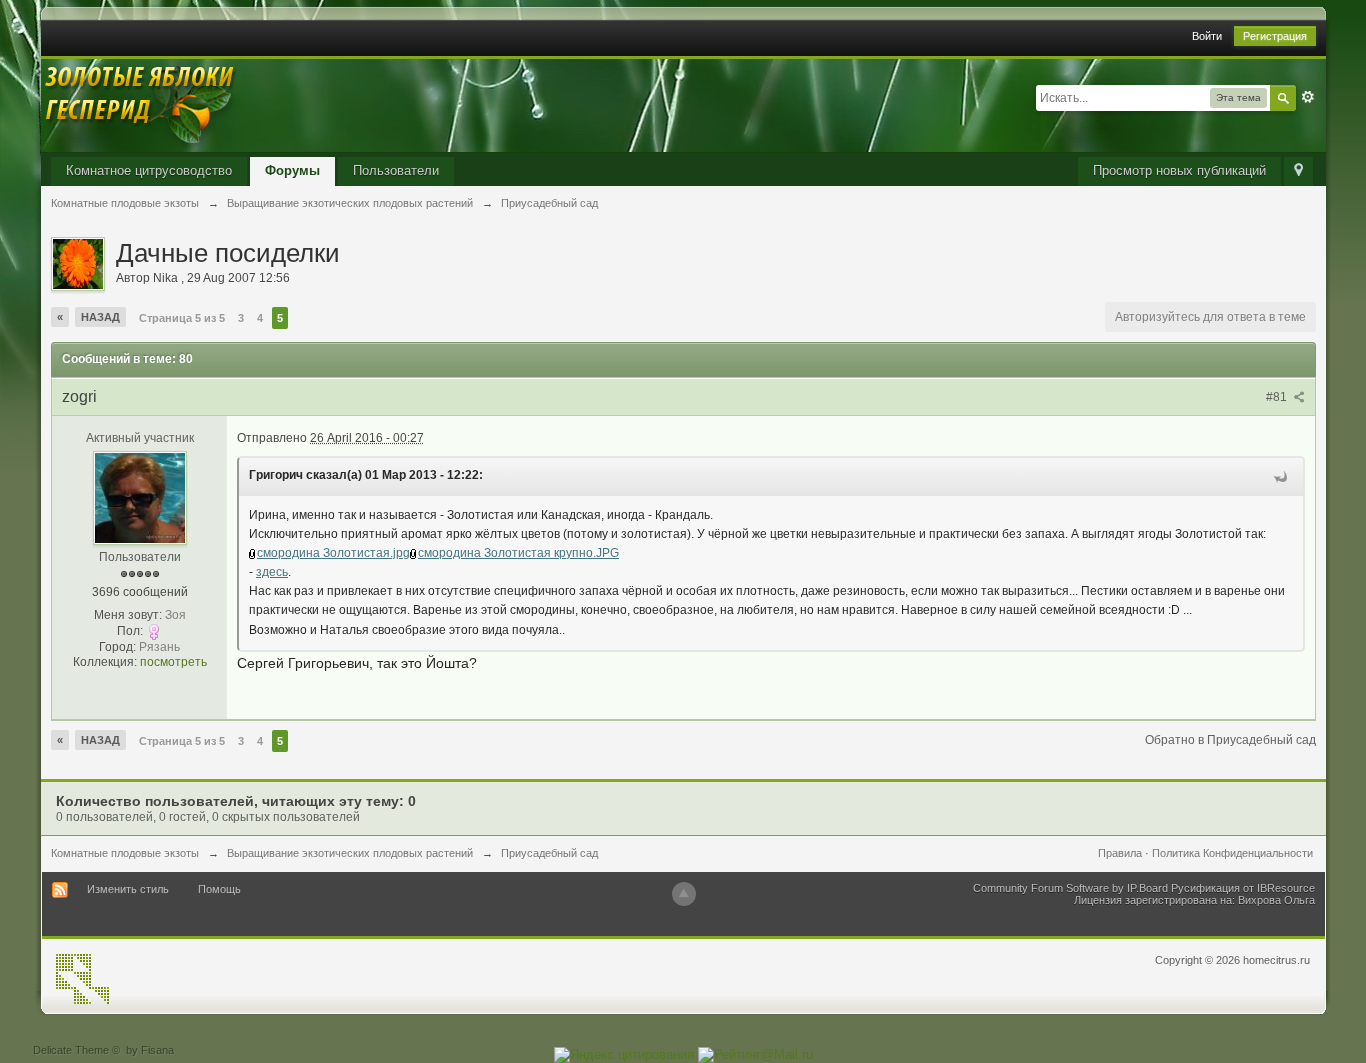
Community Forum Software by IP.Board (1070, 888)
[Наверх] (684, 894)
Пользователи (396, 170)
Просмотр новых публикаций (1179, 170)
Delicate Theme (71, 1050)
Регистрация (1275, 36)
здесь (272, 572)
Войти (1207, 36)
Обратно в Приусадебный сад (1230, 740)
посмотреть (173, 662)
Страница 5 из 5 (182, 318)
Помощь (219, 889)
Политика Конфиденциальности (1232, 853)
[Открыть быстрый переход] (1298, 171)
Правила (1120, 853)
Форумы (292, 170)
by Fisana (150, 1050)
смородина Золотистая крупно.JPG (518, 553)
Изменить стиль (128, 889)
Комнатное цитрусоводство (149, 170)
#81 (1278, 397)
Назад (100, 317)
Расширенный (1308, 97)
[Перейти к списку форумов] (141, 104)
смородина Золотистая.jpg (333, 553)
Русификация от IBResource (1241, 888)
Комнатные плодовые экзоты (125, 853)
